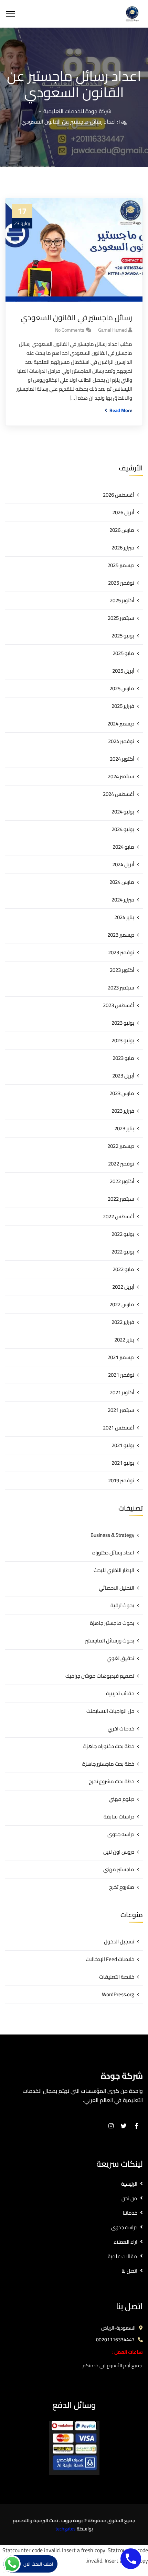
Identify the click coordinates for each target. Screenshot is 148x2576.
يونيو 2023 (123, 1040)
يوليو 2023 (123, 1023)
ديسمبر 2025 (121, 565)
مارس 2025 (122, 688)
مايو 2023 (123, 1058)
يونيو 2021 (123, 1463)
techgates (66, 2529)
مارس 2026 (122, 530)
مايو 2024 (123, 847)
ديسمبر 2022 (121, 1146)
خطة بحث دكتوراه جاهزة (109, 1746)
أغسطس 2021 (119, 1428)
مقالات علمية (123, 2256)
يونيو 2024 (123, 829)
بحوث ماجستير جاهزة (112, 1623)
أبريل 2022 (123, 1287)
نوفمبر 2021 (121, 1375)
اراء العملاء (125, 2242)
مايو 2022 (123, 1269)
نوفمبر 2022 (121, 1164)
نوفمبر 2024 (121, 741)
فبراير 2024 (123, 900)
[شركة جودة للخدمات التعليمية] (132, 13)
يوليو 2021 (123, 1445)
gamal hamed (112, 330)
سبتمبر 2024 (121, 776)
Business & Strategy (112, 1535)
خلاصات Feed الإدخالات (110, 1959)
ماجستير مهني (119, 1869)
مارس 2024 (122, 882)
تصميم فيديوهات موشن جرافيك (100, 1676)
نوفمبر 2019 (121, 1480)
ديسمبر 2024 (121, 724)
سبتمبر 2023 (121, 988)
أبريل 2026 (123, 512)
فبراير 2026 (123, 548)
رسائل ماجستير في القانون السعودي (76, 318)
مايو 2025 (123, 653)
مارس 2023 (122, 1093)
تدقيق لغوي (120, 1658)
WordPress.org (118, 1994)
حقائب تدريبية (120, 1693)
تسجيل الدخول (119, 1941)
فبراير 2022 (123, 1322)
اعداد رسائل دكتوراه (113, 1553)
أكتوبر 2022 (122, 1181)
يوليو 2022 (123, 1234)
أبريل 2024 (123, 864)
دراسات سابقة (119, 1817)
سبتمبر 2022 (121, 1199)
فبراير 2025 (123, 706)
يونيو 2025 (123, 636)
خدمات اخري (121, 1729)
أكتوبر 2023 (122, 970)
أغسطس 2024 (119, 794)
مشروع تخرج (122, 1887)
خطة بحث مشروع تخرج (112, 1781)
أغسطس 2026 (119, 495)
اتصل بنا (129, 2271)
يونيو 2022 (123, 1252)
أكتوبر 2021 (122, 1392)
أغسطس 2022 (119, 1216)
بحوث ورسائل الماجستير (110, 1641)
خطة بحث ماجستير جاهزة (108, 1764)
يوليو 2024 (123, 812)
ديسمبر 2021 (121, 1357)
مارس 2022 (122, 1304)
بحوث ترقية (122, 1605)
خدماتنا (130, 2213)
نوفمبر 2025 (121, 583)
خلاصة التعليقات (117, 1977)
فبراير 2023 (123, 1111)
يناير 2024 (124, 917)
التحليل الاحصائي (117, 1588)
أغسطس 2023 (119, 1005)
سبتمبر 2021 (121, 1410)
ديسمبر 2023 (121, 935)
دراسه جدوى (121, 1834)
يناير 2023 (124, 1128)
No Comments (70, 330)
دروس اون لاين (119, 1852)
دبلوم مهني (121, 1799)
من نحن (129, 2198)
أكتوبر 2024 (122, 759)
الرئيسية (129, 2184)
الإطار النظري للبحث (114, 1570)
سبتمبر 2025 (121, 618)
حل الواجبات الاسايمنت (110, 1711)
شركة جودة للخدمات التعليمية (77, 111)
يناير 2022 (124, 1340)
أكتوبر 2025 (122, 600)
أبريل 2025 (123, 671)
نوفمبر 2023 (121, 952)
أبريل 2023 (123, 1076)
